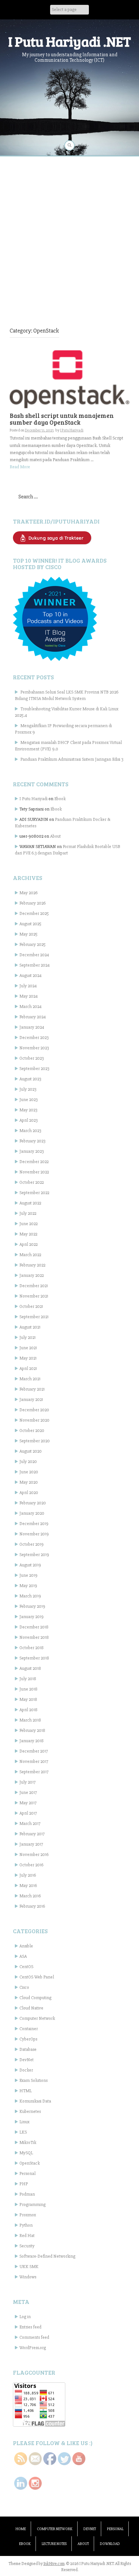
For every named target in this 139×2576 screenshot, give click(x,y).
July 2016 (28, 1875)
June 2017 (28, 1792)
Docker (26, 2070)
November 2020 (34, 1420)
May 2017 (28, 1803)
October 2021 (31, 1306)
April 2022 (28, 1244)
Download (110, 2544)
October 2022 (32, 1182)
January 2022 (32, 1275)
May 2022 (28, 1234)
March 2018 (30, 1720)
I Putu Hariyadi (72, 430)
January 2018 (32, 1741)
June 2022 (28, 1224)
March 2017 (30, 1823)
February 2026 (32, 903)
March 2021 (30, 1379)
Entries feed (30, 2327)
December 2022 (34, 1162)
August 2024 (31, 975)
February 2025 (32, 944)
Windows (28, 2277)
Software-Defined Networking (47, 2256)
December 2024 (34, 955)
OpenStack (30, 2163)
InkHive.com (54, 2564)
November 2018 (34, 1637)
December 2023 (34, 1038)
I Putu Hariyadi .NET (69, 41)
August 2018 (30, 1668)
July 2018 (28, 1679)
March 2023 (30, 1131)
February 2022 (32, 1265)
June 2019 (28, 1575)
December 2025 (34, 913)
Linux (24, 2122)
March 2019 (30, 1596)
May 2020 (29, 1482)
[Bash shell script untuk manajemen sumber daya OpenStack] (69, 379)
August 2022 (30, 1203)
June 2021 (28, 1348)
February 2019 (32, 1606)
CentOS (26, 1967)
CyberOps (28, 2039)
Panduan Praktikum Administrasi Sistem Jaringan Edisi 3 (72, 759)
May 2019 (28, 1586)
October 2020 (32, 1431)
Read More (20, 467)
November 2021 (34, 1296)
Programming (32, 2205)
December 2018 (34, 1627)
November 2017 (34, 1761)
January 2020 (32, 1513)
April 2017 (28, 1813)
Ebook (60, 799)
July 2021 (27, 1337)
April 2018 (28, 1710)
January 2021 (31, 1399)
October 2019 (32, 1544)
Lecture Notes (54, 2544)
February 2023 (32, 1141)
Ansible (26, 1946)
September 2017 (34, 1772)
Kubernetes (30, 2111)
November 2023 (34, 1048)
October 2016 (31, 1865)
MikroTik (28, 2142)
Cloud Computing (35, 1998)
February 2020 (33, 1503)
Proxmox (28, 2215)
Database (28, 2049)
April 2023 (28, 1120)
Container (29, 2029)
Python (26, 2225)
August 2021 (30, 1327)
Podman (27, 2194)
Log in (25, 2317)
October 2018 (32, 1648)
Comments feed (34, 2337)
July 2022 (28, 1213)
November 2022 (34, 1172)
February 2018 (32, 1730)
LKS (23, 2132)
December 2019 (34, 1524)
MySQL (26, 2153)
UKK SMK (29, 2267)
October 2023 (32, 1058)
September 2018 (34, 1658)
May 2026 (28, 893)
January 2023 (32, 1151)
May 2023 (28, 1110)
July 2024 (28, 986)
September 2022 (34, 1193)
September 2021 (34, 1317)
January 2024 (32, 1027)
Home (21, 2529)
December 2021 (34, 1286)
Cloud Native (31, 2008)
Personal (27, 2173)
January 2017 (31, 1844)
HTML (26, 2091)
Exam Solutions (33, 2080)
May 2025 (28, 934)
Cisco (24, 1987)
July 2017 (27, 1782)
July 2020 (28, 1462)
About (55, 836)
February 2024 (33, 1017)
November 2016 (34, 1855)
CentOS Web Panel (37, 1977)
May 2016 (28, 1886)
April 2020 (29, 1493)
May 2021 (28, 1358)
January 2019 (32, 1617)
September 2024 (35, 965)
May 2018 (28, 1699)
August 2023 (30, 1079)
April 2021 (28, 1368)
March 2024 (31, 1007)
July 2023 (28, 1089)
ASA (23, 1956)
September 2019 (34, 1555)
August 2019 (30, 1565)
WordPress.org (33, 2348)
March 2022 (30, 1255)
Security (27, 2246)
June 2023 (28, 1100)
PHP (24, 2184)
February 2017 (32, 1834)
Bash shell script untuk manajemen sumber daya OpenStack (62, 419)
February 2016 (32, 1906)
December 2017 (34, 1751)
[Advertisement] (69, 232)
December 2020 (34, 1410)
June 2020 (29, 1472)
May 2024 (29, 996)
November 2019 (34, 1534)
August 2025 (30, 924)
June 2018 (28, 1689)
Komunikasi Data (35, 2101)
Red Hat (27, 2236)
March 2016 (30, 1896)
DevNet (27, 2060)
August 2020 (31, 1451)
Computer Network (37, 2018)
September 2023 (34, 1069)
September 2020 (35, 1441)
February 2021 (32, 1389)
